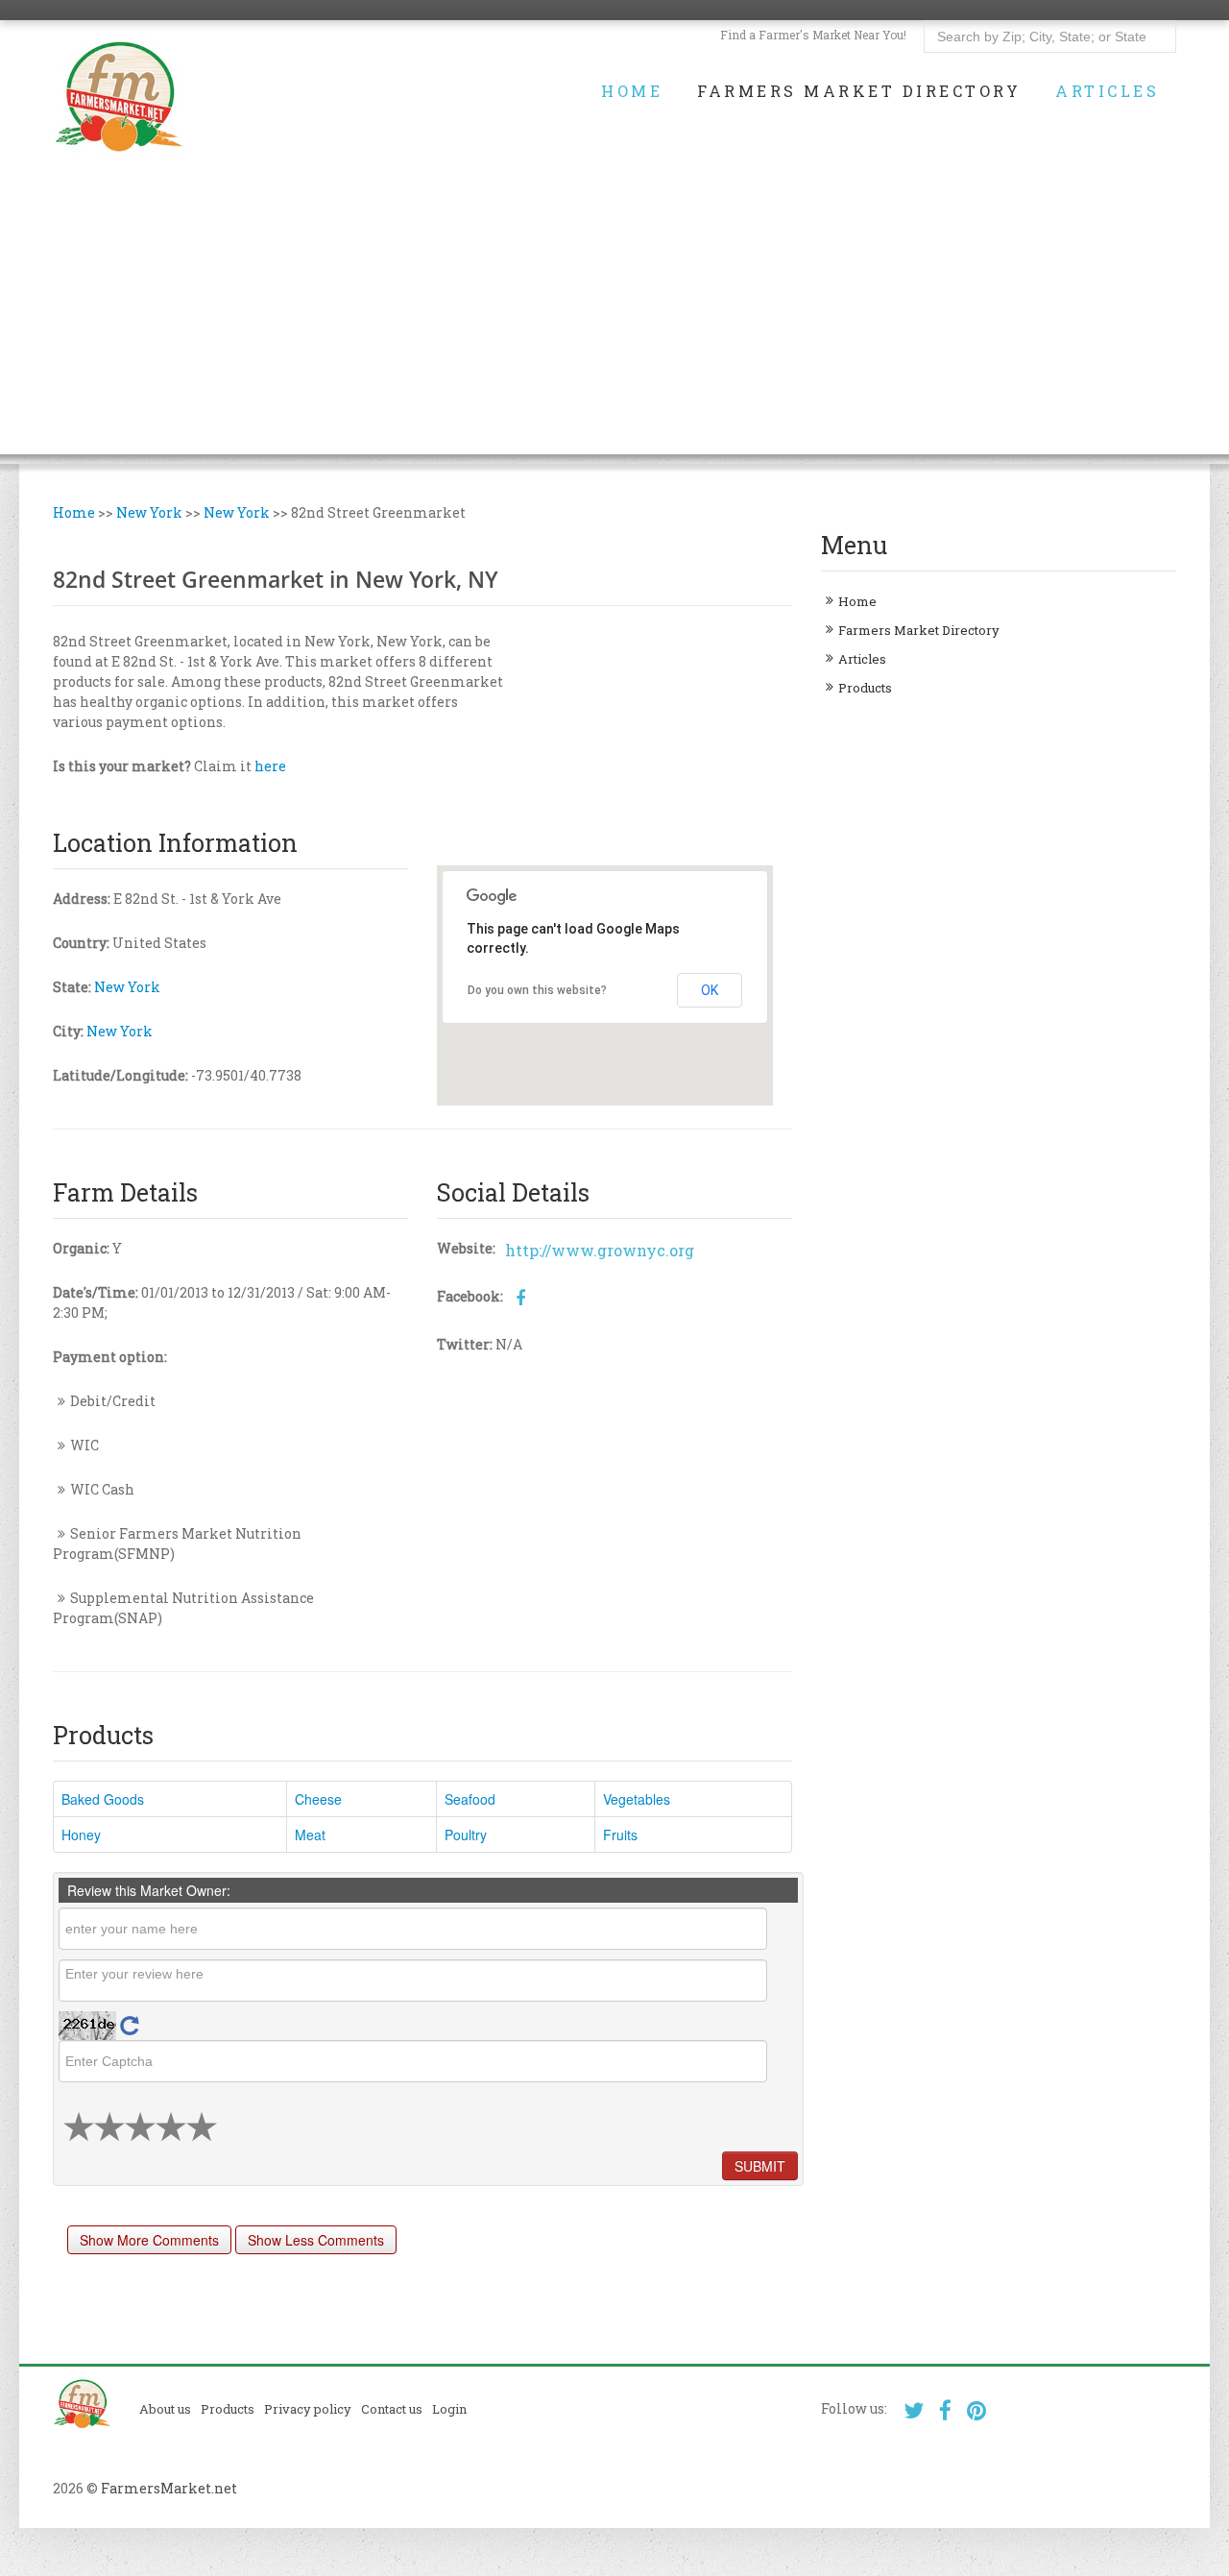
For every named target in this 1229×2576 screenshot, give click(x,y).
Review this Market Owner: (149, 1890)
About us (165, 2409)
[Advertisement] (614, 320)
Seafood (470, 1799)
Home (632, 91)
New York (149, 512)
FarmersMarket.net (169, 2488)
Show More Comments (149, 2240)
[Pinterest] (977, 2410)
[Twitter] (914, 2410)
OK (710, 990)
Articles (1107, 91)
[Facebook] (945, 2410)
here (270, 766)
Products (865, 688)
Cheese (318, 1799)
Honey (81, 1835)
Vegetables (637, 1799)
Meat (310, 1835)
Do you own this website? (537, 990)
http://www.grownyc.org (600, 1250)
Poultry (466, 1835)
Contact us (392, 2409)
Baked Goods (103, 1799)
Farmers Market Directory (859, 91)
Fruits (620, 1835)
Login (449, 2409)
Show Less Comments (316, 2240)
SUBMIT (760, 2166)
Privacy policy (308, 2409)
